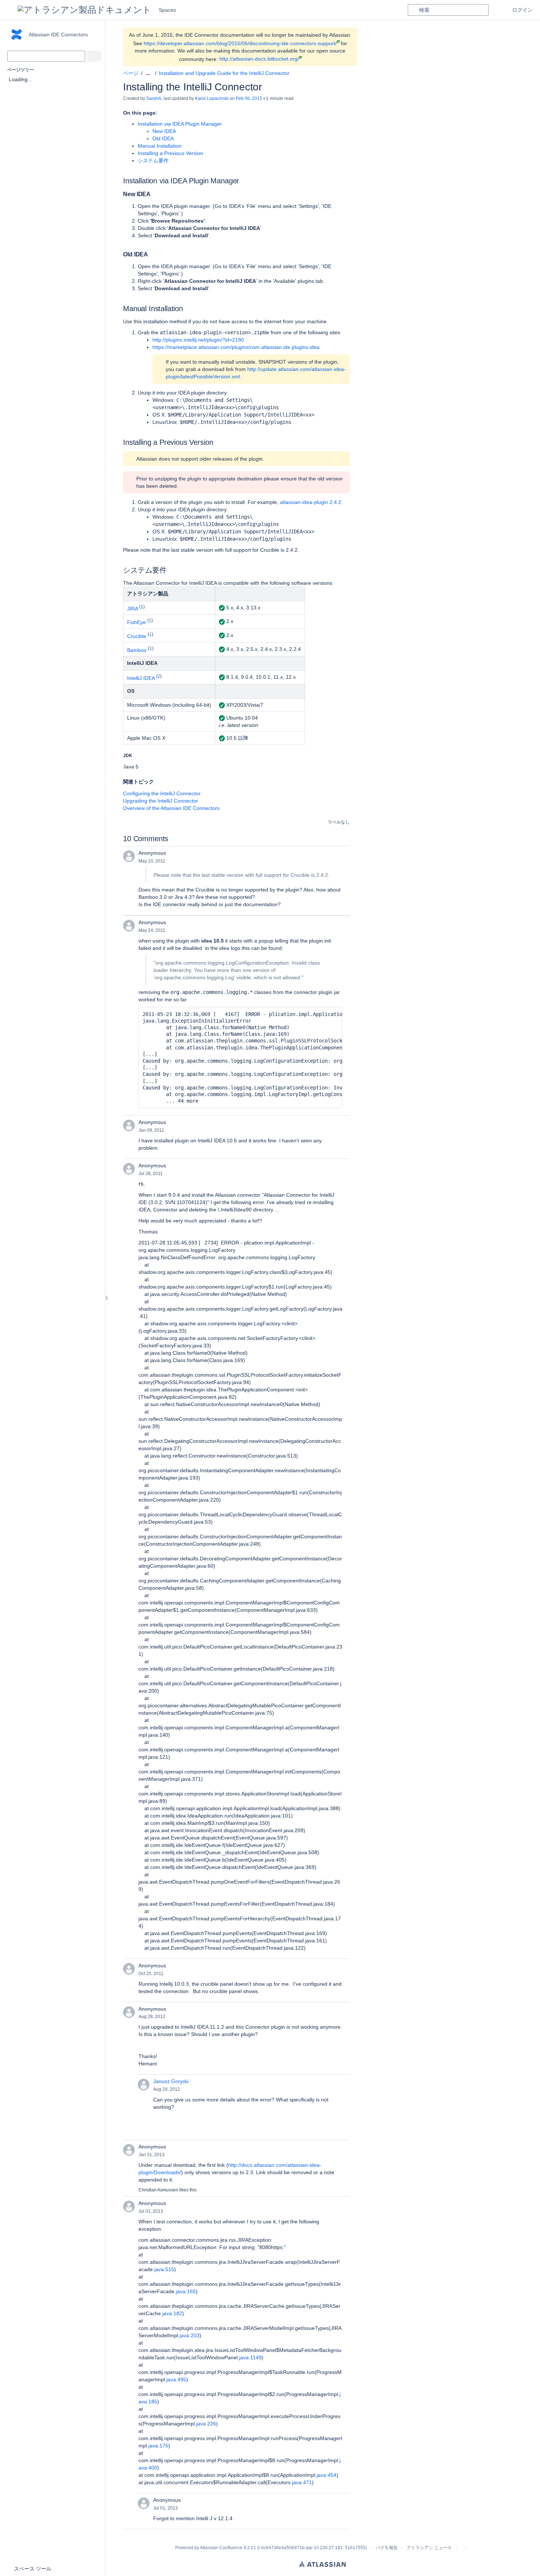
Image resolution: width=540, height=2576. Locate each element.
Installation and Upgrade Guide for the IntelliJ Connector (224, 73)
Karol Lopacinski (212, 98)
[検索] (94, 56)
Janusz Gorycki (171, 2081)
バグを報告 (387, 2548)
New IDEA (164, 131)
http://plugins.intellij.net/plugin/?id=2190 (198, 340)
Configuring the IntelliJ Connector (162, 793)
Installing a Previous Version (170, 153)
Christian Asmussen (158, 2190)
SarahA (154, 98)
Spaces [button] (167, 10)
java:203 (190, 2335)
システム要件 (153, 161)
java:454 (327, 2475)
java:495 (176, 2379)
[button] (9, 10)
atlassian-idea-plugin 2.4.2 (311, 502)
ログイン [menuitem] (522, 10)
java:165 (186, 2291)
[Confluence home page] (84, 10)
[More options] (354, 73)
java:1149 (250, 2357)
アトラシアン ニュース (429, 2548)
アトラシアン (322, 2564)
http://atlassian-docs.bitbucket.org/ (259, 59)
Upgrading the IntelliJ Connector (161, 801)
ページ (131, 73)
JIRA (132, 608)
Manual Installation (160, 146)
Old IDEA (163, 138)
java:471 (302, 2482)
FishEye (136, 622)
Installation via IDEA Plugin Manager (180, 124)
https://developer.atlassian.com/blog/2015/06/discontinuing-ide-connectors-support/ (240, 43)
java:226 (206, 2424)
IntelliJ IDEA (141, 678)
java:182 (172, 2313)
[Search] (413, 10)
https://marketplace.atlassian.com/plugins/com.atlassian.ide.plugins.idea (236, 347)
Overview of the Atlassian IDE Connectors (171, 808)
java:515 (164, 2269)
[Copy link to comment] (170, 861)
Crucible (137, 636)
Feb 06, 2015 (249, 98)
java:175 (158, 2446)
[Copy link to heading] (241, 181)
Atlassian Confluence (221, 2548)
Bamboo (137, 650)
